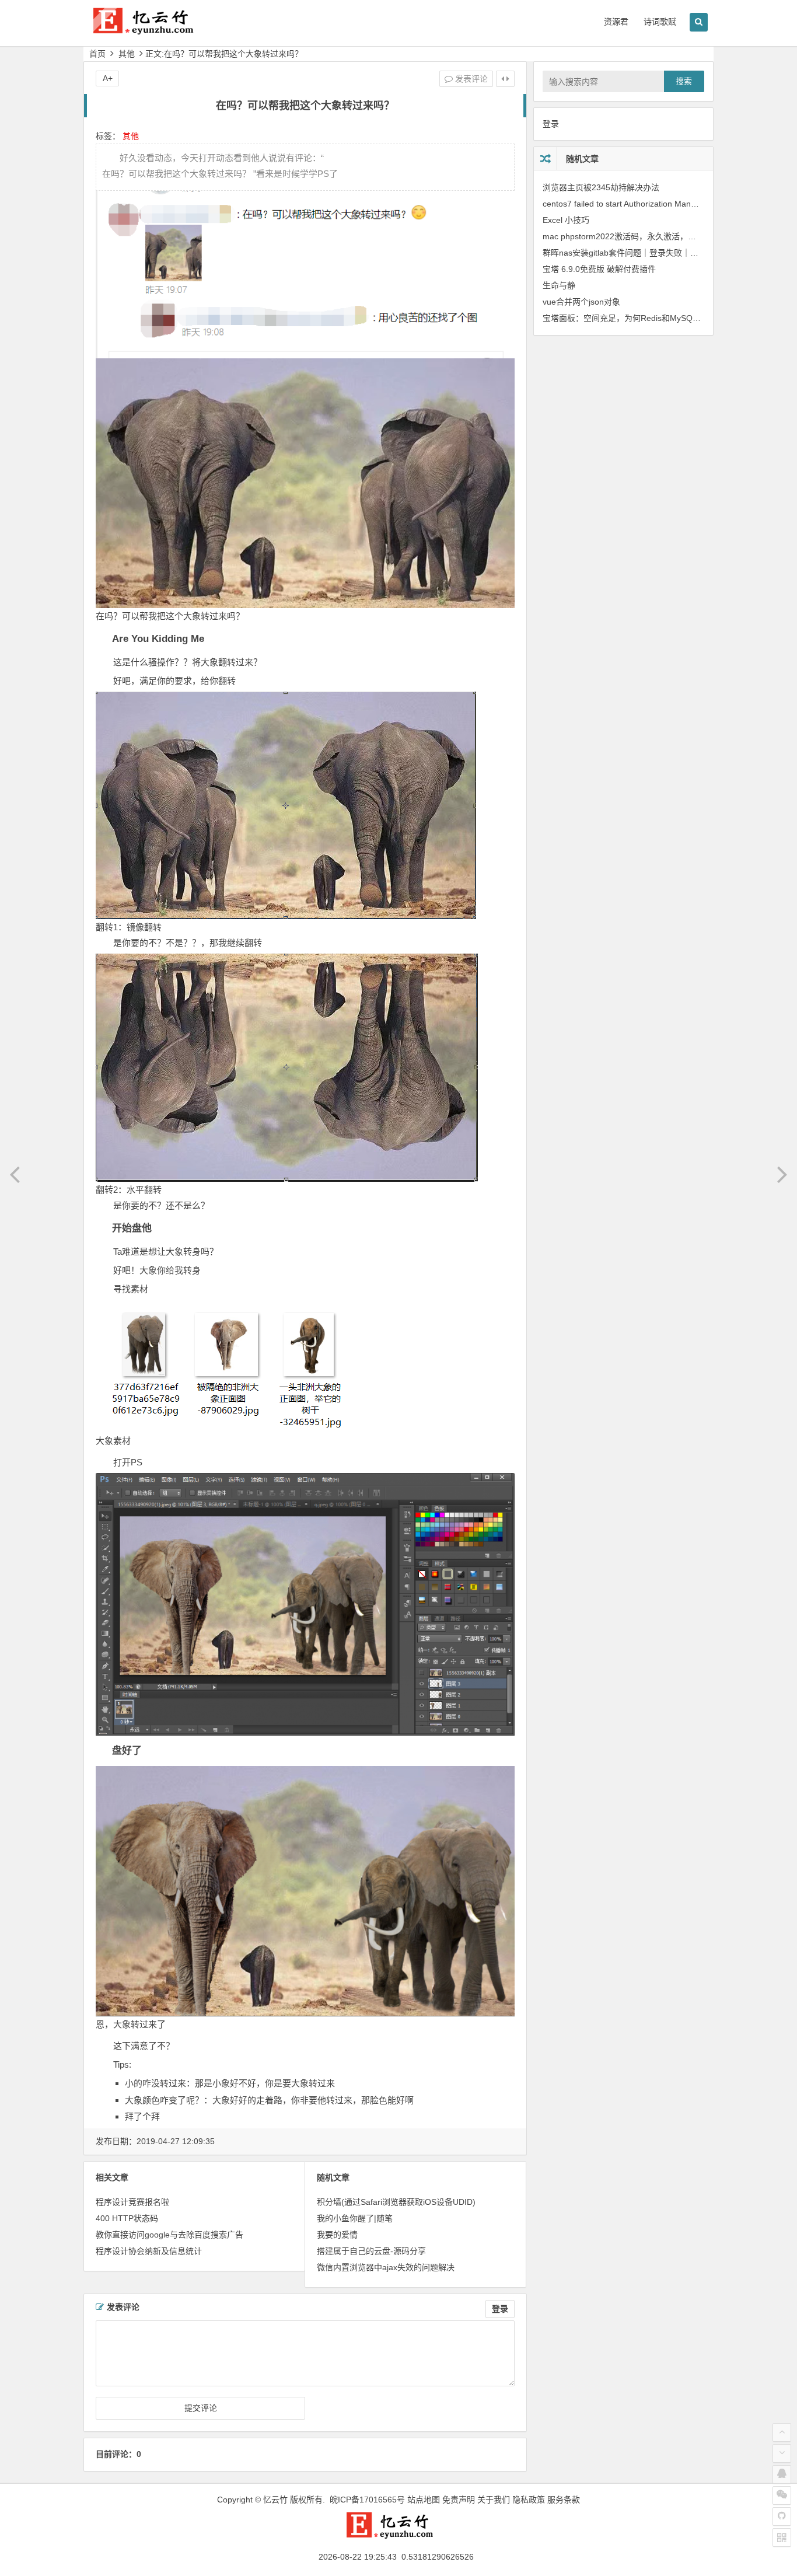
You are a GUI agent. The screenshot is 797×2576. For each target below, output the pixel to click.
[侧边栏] (505, 79)
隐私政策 (529, 2500)
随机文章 (582, 159)
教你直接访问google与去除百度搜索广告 (169, 2235)
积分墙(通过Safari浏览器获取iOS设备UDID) (396, 2202)
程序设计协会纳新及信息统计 (149, 2251)
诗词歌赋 (660, 22)
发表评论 (470, 79)
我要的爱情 (337, 2235)
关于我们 (494, 2500)
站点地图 (424, 2500)
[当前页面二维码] (782, 2537)
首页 (97, 54)
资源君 (616, 22)
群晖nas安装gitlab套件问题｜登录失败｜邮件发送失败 (641, 253)
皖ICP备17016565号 (367, 2500)
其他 (127, 54)
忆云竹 (275, 2500)
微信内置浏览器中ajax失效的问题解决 (386, 2267)
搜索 (684, 81)
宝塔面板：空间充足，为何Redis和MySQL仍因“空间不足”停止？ (660, 318)
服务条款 (564, 2500)
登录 (500, 2309)
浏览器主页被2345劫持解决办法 (601, 187)
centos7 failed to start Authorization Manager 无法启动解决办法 (659, 204)
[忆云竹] (153, 30)
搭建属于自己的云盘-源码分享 (371, 2251)
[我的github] (782, 2516)
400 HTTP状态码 (127, 2218)
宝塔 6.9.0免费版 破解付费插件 (599, 269)
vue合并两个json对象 (581, 302)
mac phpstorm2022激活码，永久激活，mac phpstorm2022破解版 (663, 236)
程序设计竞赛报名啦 (132, 2202)
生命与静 (559, 285)
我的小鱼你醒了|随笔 (355, 2218)
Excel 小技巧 (566, 220)
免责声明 (459, 2500)
